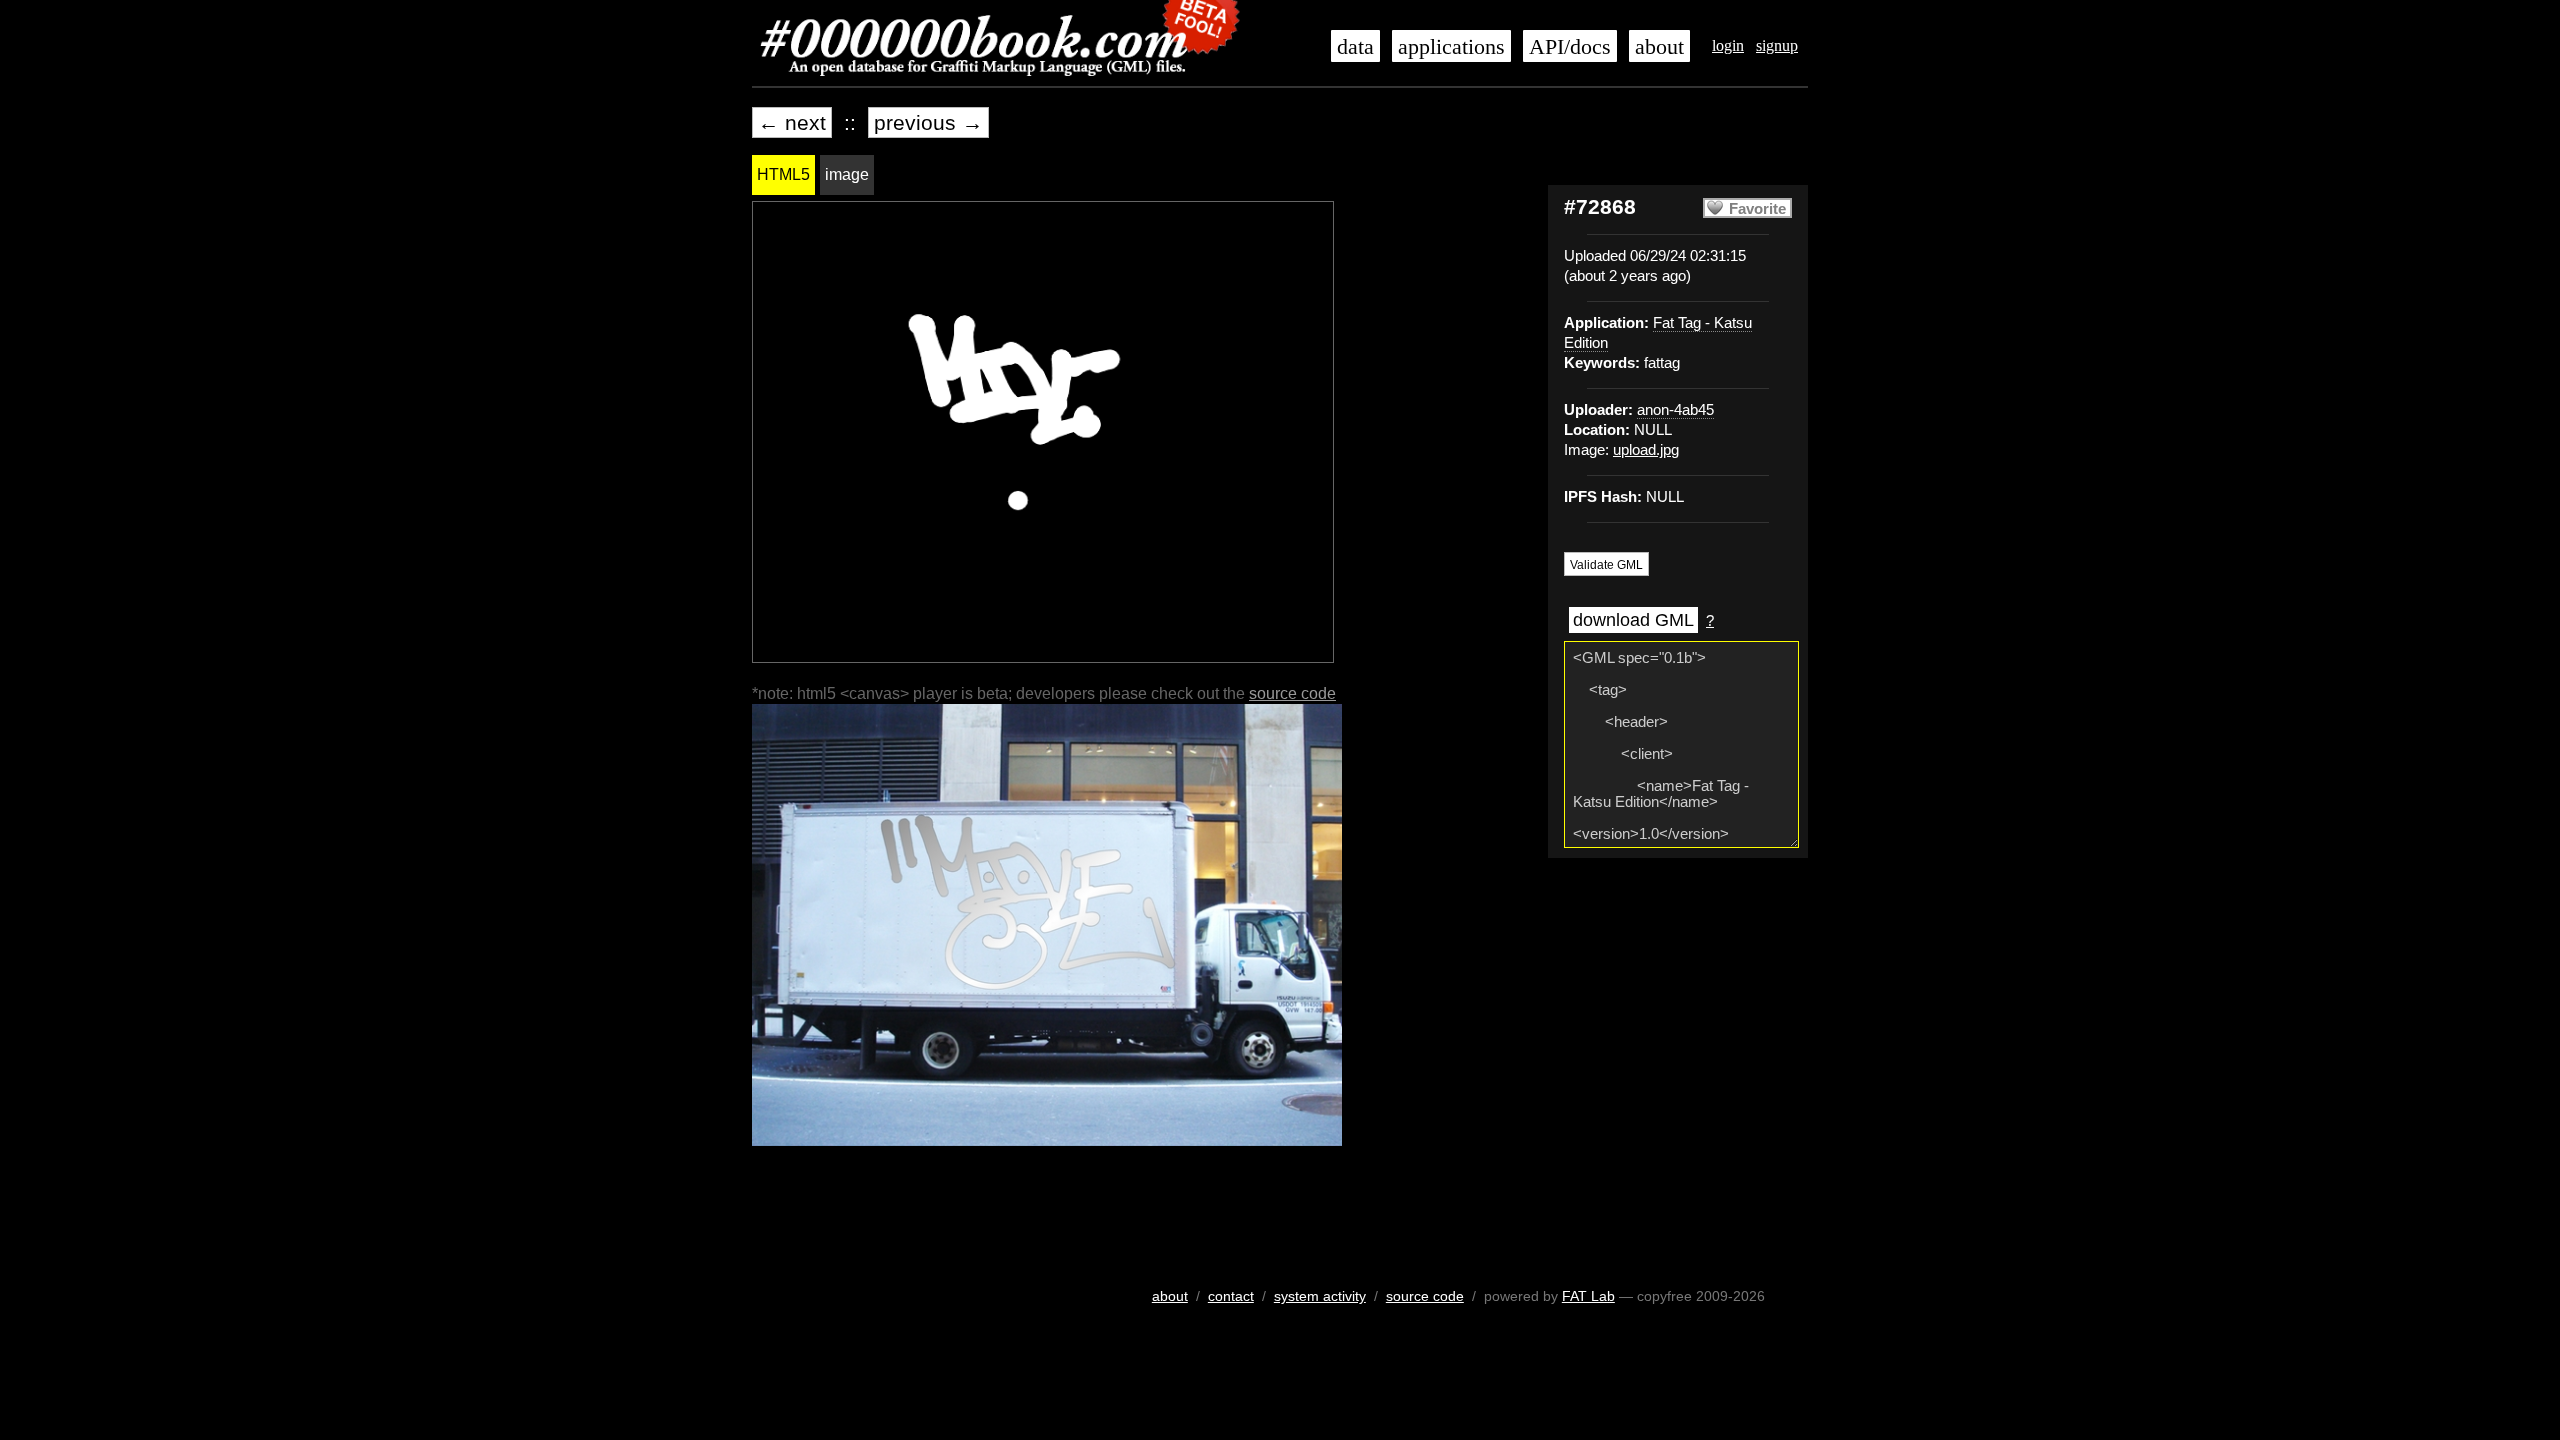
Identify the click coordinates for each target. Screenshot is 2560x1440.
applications (1451, 47)
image (847, 174)
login (1728, 45)
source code (1292, 693)
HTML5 (783, 174)
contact (1231, 1296)
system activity (1320, 1296)
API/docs (1570, 47)
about (1659, 47)
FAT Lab (1588, 1296)
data (1355, 47)
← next (792, 122)
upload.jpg (1646, 450)
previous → (928, 122)
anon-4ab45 (1675, 410)
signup (1777, 45)
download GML (1633, 620)
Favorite (1757, 209)
